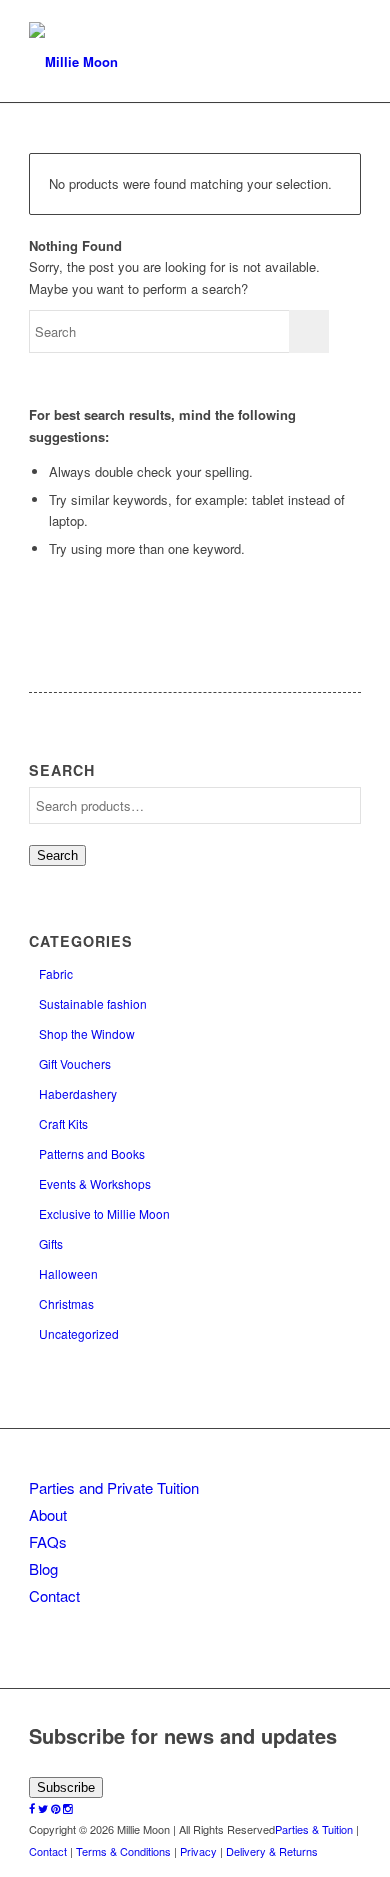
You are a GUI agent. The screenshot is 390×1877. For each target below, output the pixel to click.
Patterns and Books (92, 1153)
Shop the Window (87, 1033)
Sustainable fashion (93, 1003)
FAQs (48, 1541)
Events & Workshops (95, 1183)
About (48, 1514)
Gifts (51, 1243)
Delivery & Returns (272, 1851)
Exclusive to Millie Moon (104, 1213)
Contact (54, 1595)
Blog (43, 1568)
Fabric (56, 973)
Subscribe (66, 1787)
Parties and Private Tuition (114, 1487)
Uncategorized (79, 1333)
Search (57, 855)
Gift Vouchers (75, 1063)
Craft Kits (63, 1123)
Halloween (68, 1273)
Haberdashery (78, 1093)
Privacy (198, 1851)
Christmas (66, 1303)
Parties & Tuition (314, 1829)
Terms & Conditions (123, 1851)
